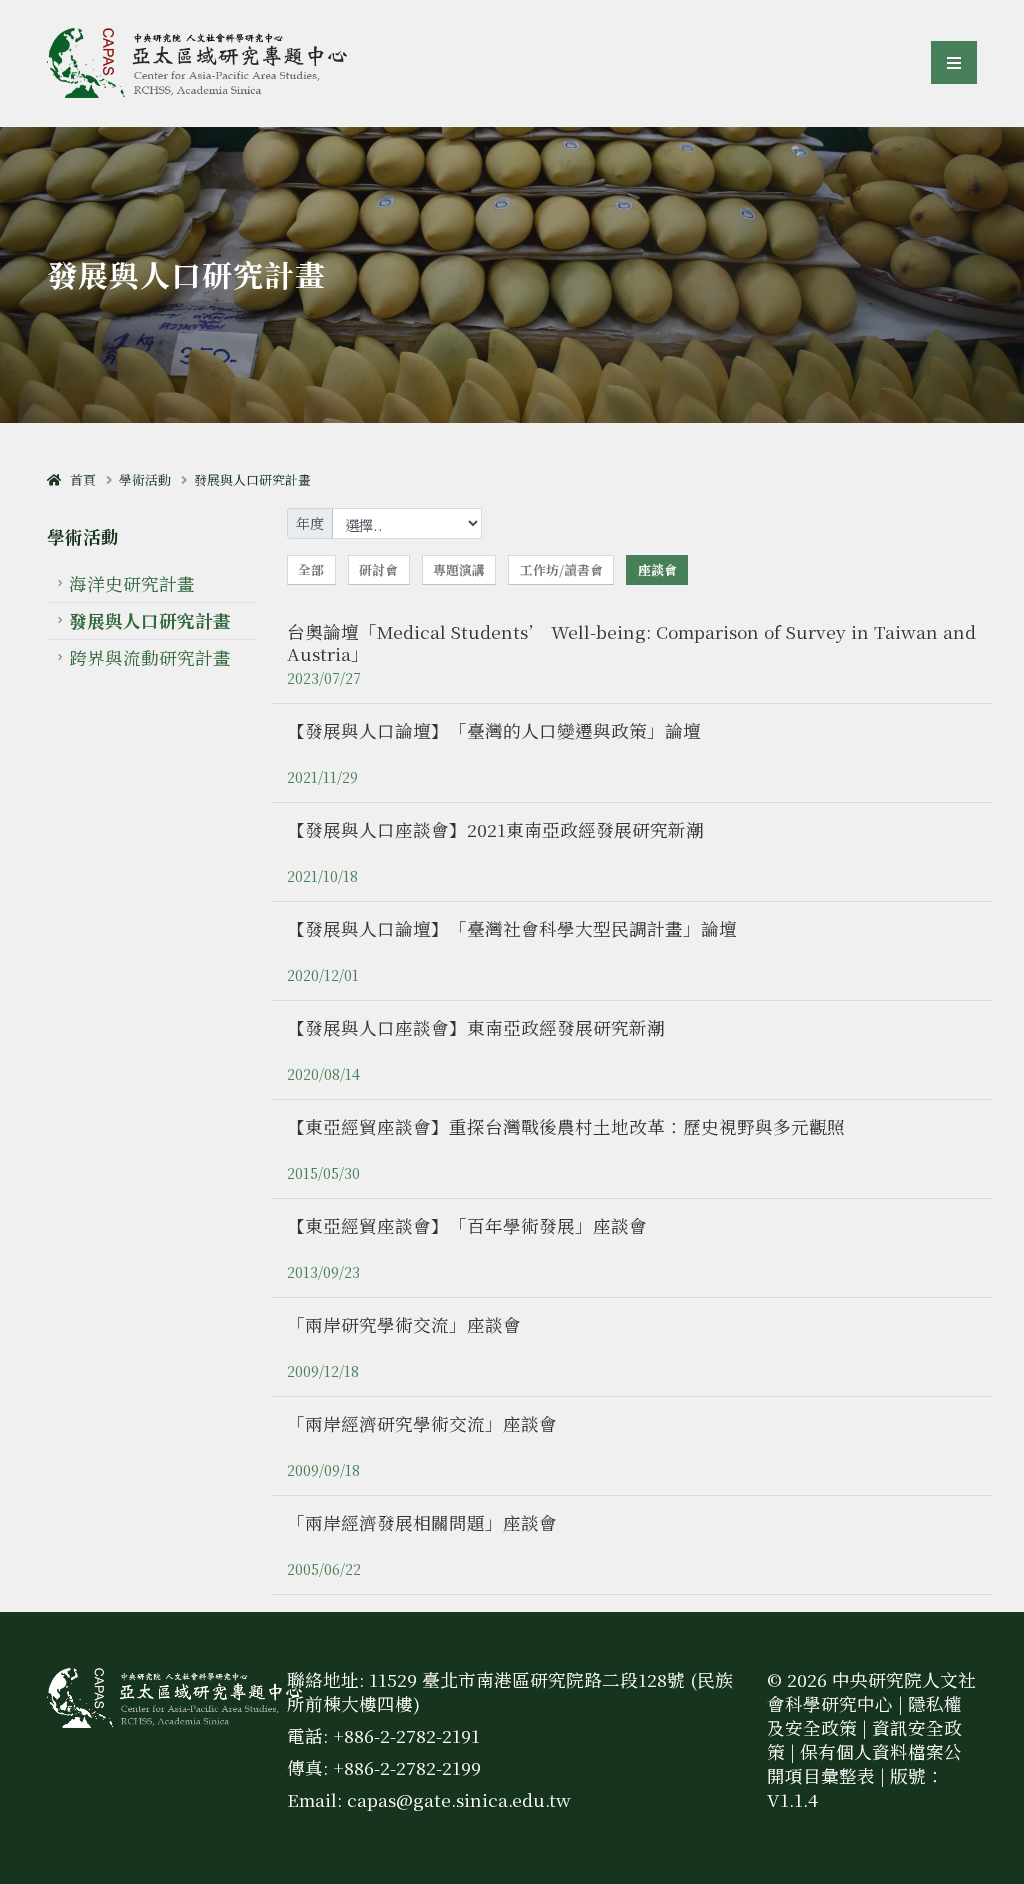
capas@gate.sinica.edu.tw (459, 1799)
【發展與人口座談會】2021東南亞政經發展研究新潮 (495, 829)
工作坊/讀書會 (561, 569)
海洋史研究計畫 (132, 583)
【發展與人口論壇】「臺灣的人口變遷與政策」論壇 (494, 730)
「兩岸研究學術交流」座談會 (404, 1324)
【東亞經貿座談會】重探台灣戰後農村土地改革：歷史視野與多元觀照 (566, 1126)
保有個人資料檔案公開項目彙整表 (864, 1763)
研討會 (378, 569)
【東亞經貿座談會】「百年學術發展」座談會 (467, 1225)
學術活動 (145, 479)
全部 (311, 569)
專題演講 (459, 569)
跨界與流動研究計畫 (150, 657)
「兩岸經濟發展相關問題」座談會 (422, 1522)
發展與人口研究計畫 (252, 479)
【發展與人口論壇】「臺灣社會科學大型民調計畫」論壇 (512, 928)
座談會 (657, 569)
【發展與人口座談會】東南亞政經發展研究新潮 (476, 1027)
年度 (310, 523)
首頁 (78, 479)
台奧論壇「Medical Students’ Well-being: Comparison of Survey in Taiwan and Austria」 (631, 642)
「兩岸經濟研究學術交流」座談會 (422, 1423)
